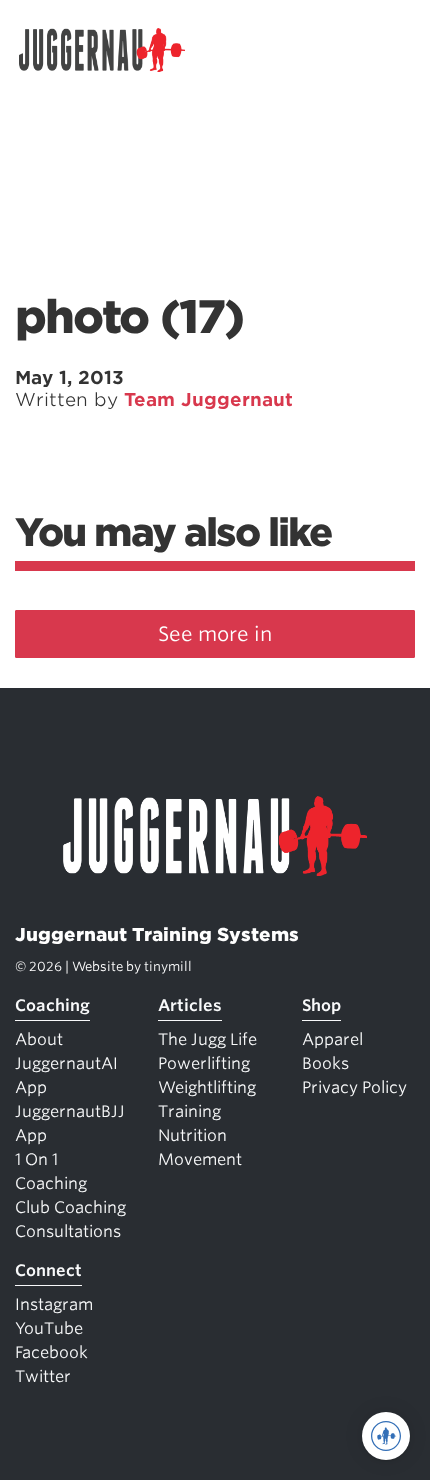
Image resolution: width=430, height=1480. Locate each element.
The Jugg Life (207, 1039)
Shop (321, 1005)
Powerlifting (204, 1063)
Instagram (54, 1304)
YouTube (49, 1328)
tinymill (168, 966)
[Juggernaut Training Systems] (111, 50)
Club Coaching (70, 1207)
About (39, 1039)
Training (189, 1111)
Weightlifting (207, 1087)
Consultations (68, 1231)
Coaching (52, 1005)
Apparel (332, 1039)
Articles (190, 1005)
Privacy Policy (354, 1087)
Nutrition (192, 1135)
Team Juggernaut (208, 399)
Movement (200, 1159)
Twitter (43, 1376)
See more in (215, 634)
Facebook (51, 1352)
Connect (48, 1270)
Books (325, 1063)
